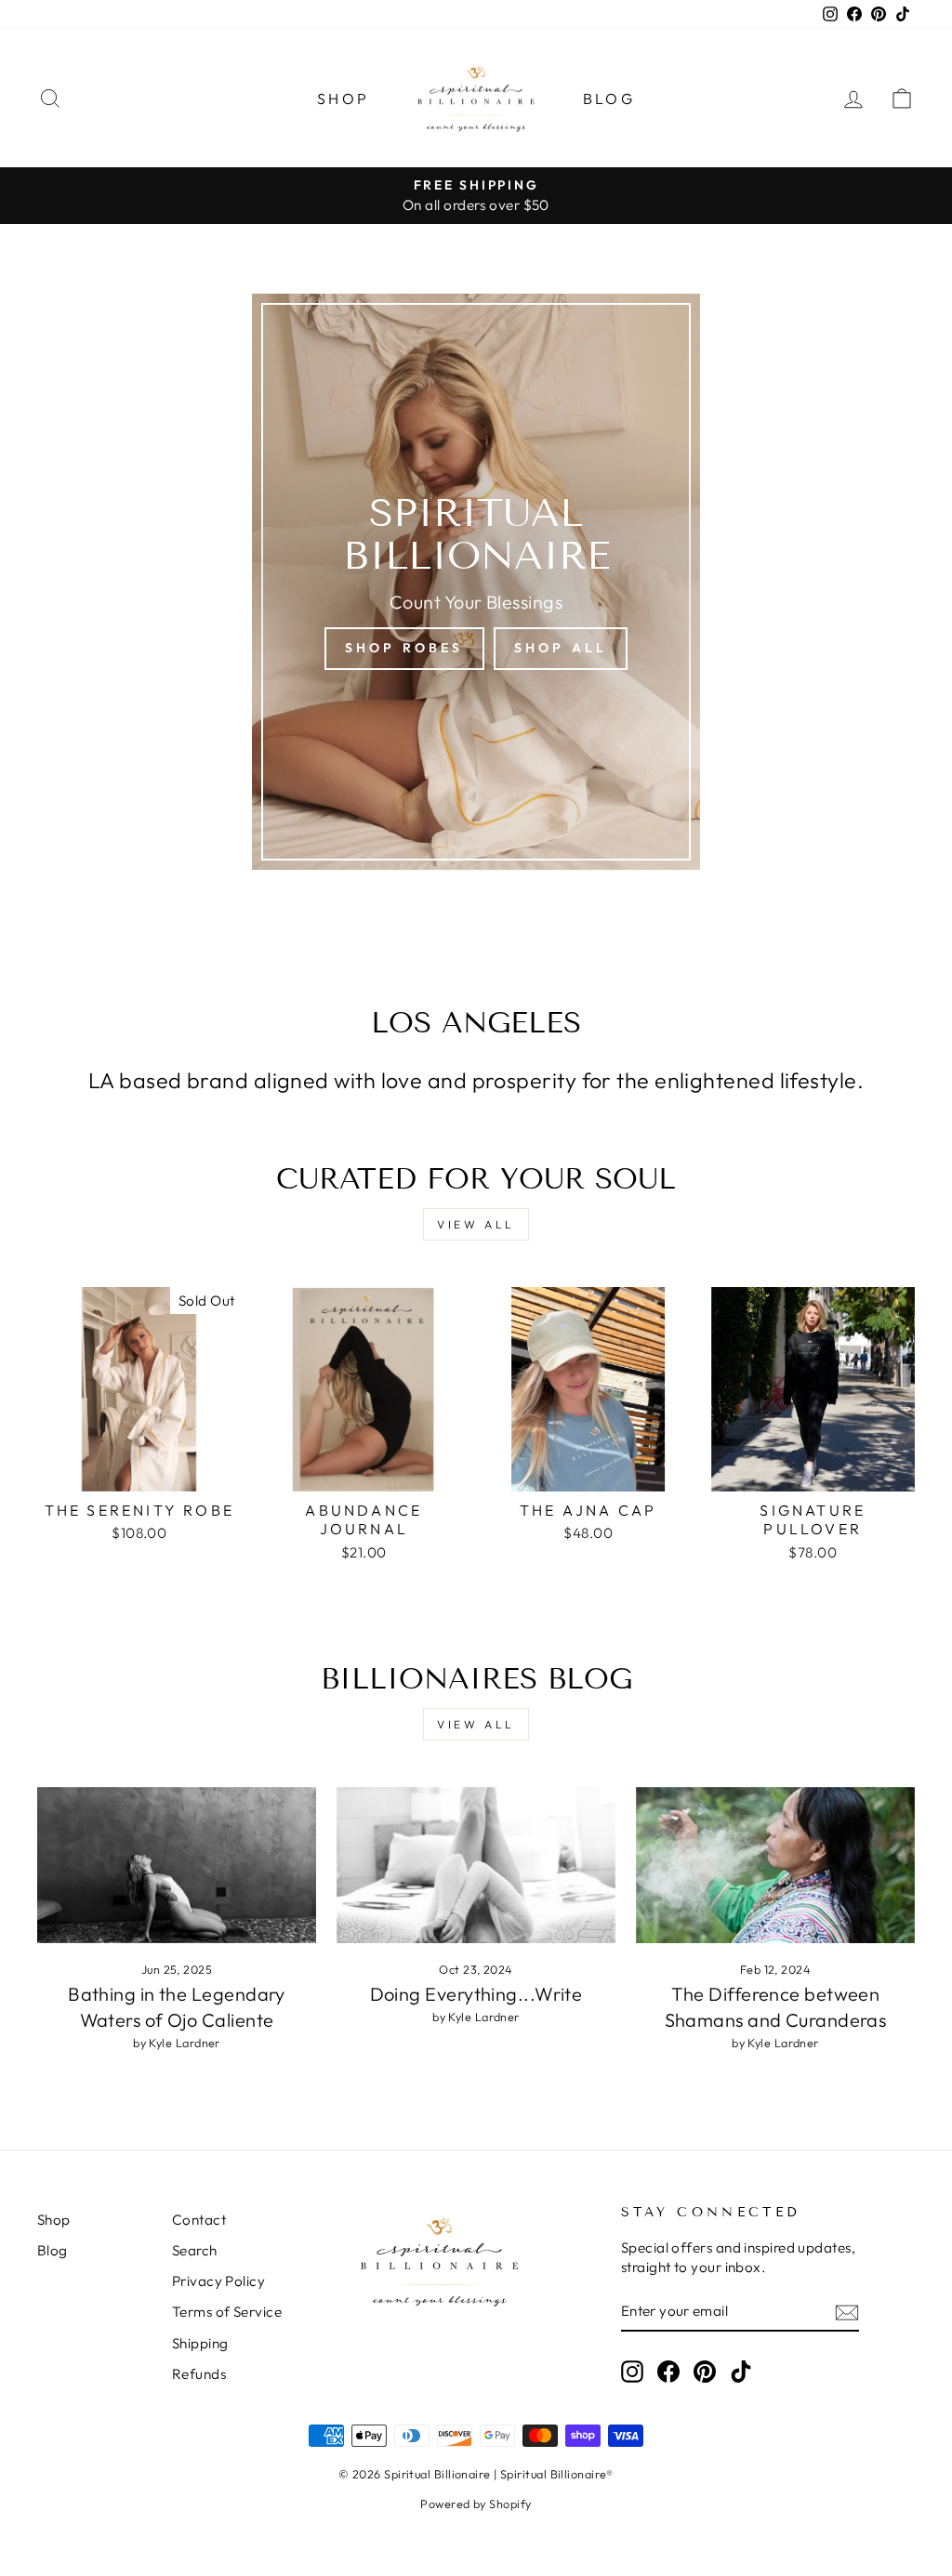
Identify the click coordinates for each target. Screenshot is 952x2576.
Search (195, 2250)
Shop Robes (404, 648)
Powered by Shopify (476, 2504)
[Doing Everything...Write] (476, 1866)
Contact (199, 2220)
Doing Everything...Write (476, 1994)
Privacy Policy (218, 2281)
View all (476, 1224)
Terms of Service (227, 2312)
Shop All (561, 648)
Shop (343, 99)
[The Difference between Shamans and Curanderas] (775, 1866)
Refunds (199, 2374)
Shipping (200, 2343)
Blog (609, 99)
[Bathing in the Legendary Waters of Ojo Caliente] (177, 1866)
